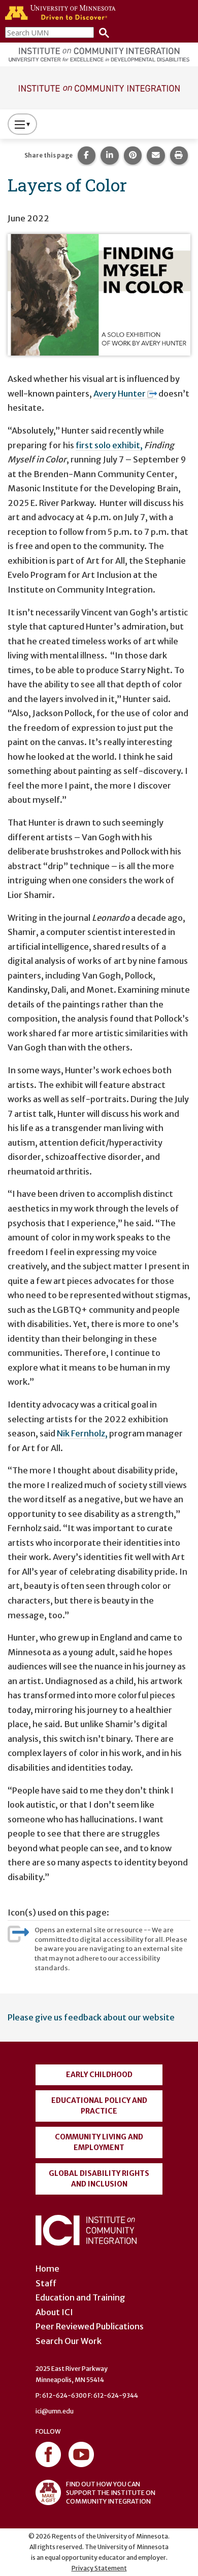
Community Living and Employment (99, 2142)
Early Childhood (99, 2075)
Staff (46, 2283)
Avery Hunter (120, 394)
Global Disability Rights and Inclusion (99, 2179)
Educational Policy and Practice (99, 2106)
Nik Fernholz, (82, 1433)
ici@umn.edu (55, 2411)
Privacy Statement (99, 2568)
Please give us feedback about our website (91, 2017)
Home (47, 2269)
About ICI (54, 2312)
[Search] (102, 32)
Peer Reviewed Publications (90, 2326)
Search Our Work (69, 2341)
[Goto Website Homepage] (99, 87)
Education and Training (80, 2297)
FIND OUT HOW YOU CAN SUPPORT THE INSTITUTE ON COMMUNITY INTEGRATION (111, 2493)
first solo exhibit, (109, 445)
